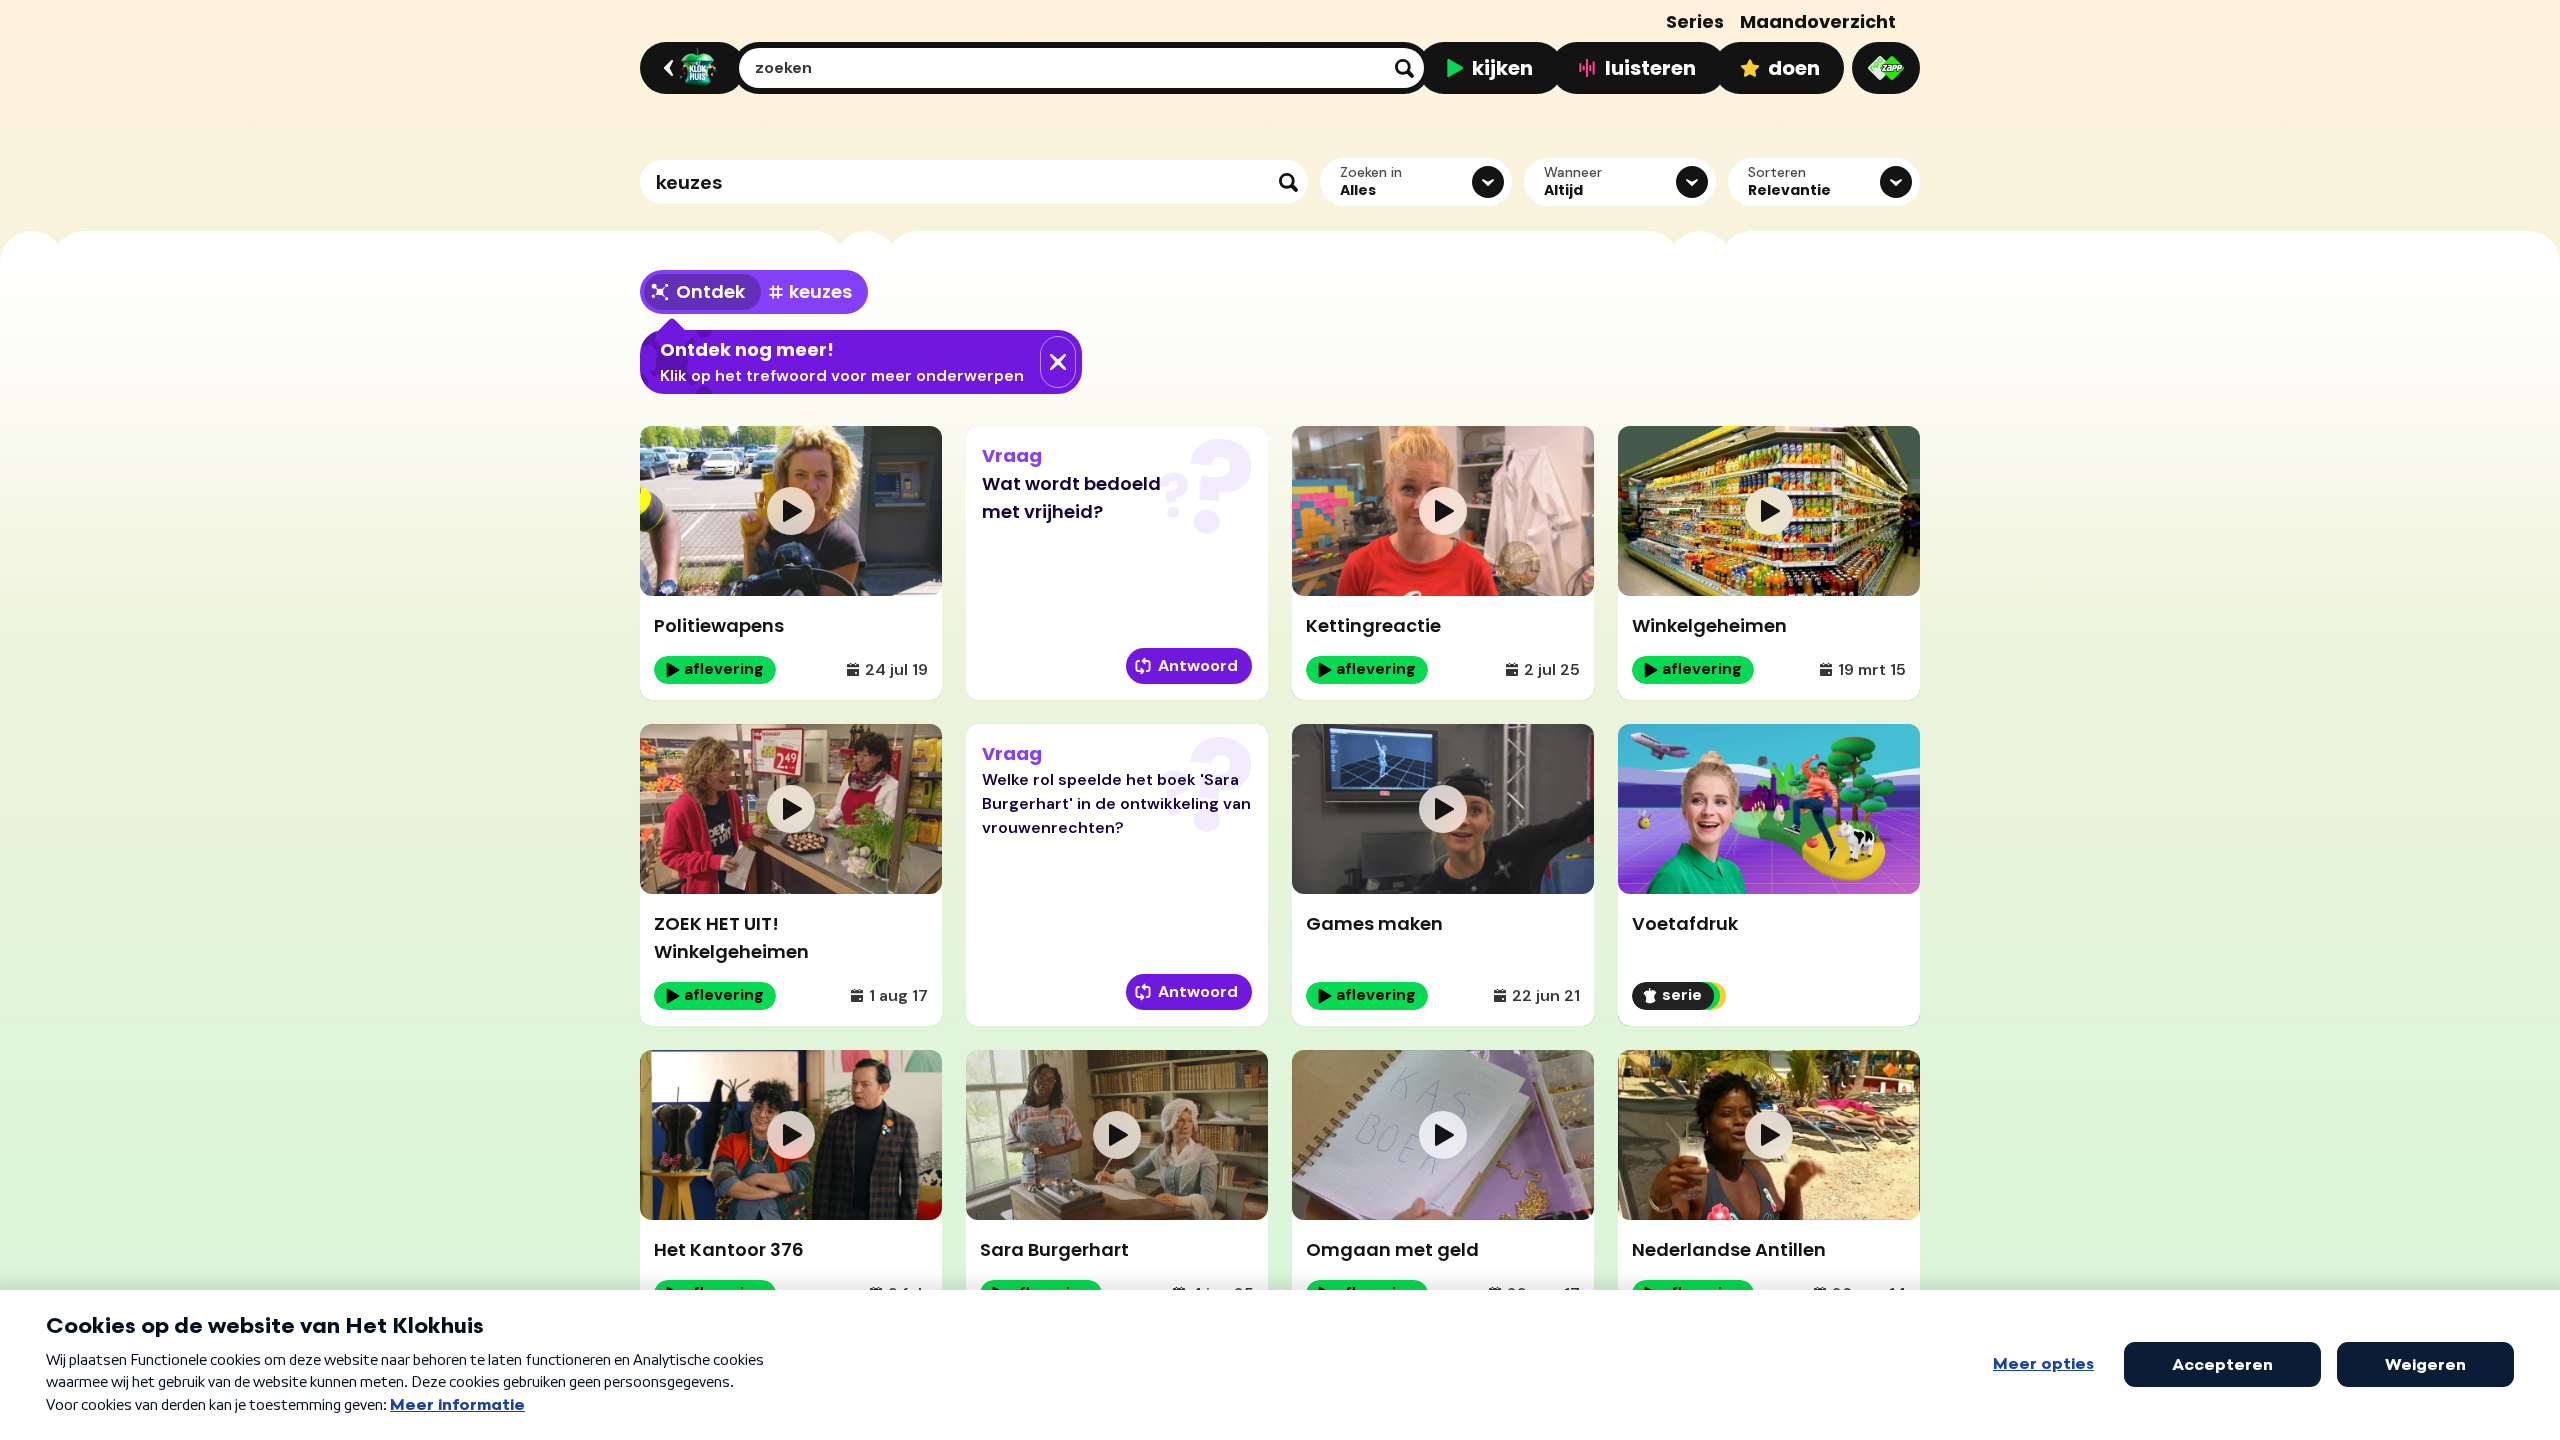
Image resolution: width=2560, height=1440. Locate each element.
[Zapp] (1886, 68)
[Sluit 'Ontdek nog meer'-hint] (1058, 362)
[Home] (689, 68)
